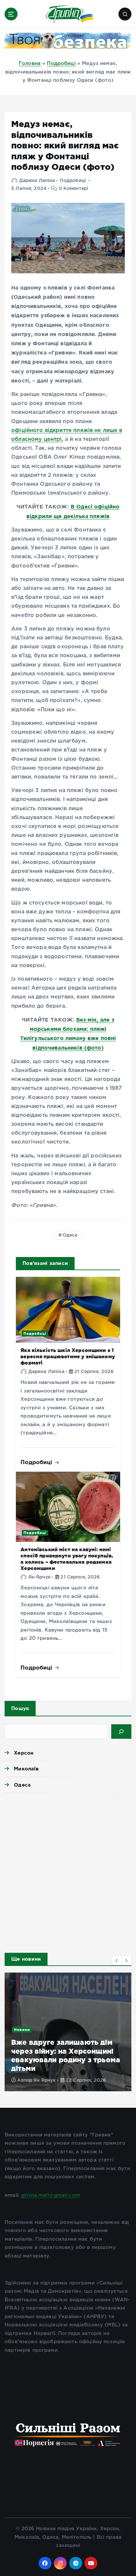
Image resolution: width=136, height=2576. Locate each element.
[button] (117, 1960)
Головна (30, 63)
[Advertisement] (68, 1871)
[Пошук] (121, 1732)
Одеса (70, 1235)
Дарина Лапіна (37, 181)
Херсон (24, 1753)
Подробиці (61, 63)
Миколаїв (26, 1769)
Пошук (20, 1708)
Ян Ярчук (39, 1577)
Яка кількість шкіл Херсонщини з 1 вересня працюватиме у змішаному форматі (68, 1356)
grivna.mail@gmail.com (51, 2195)
